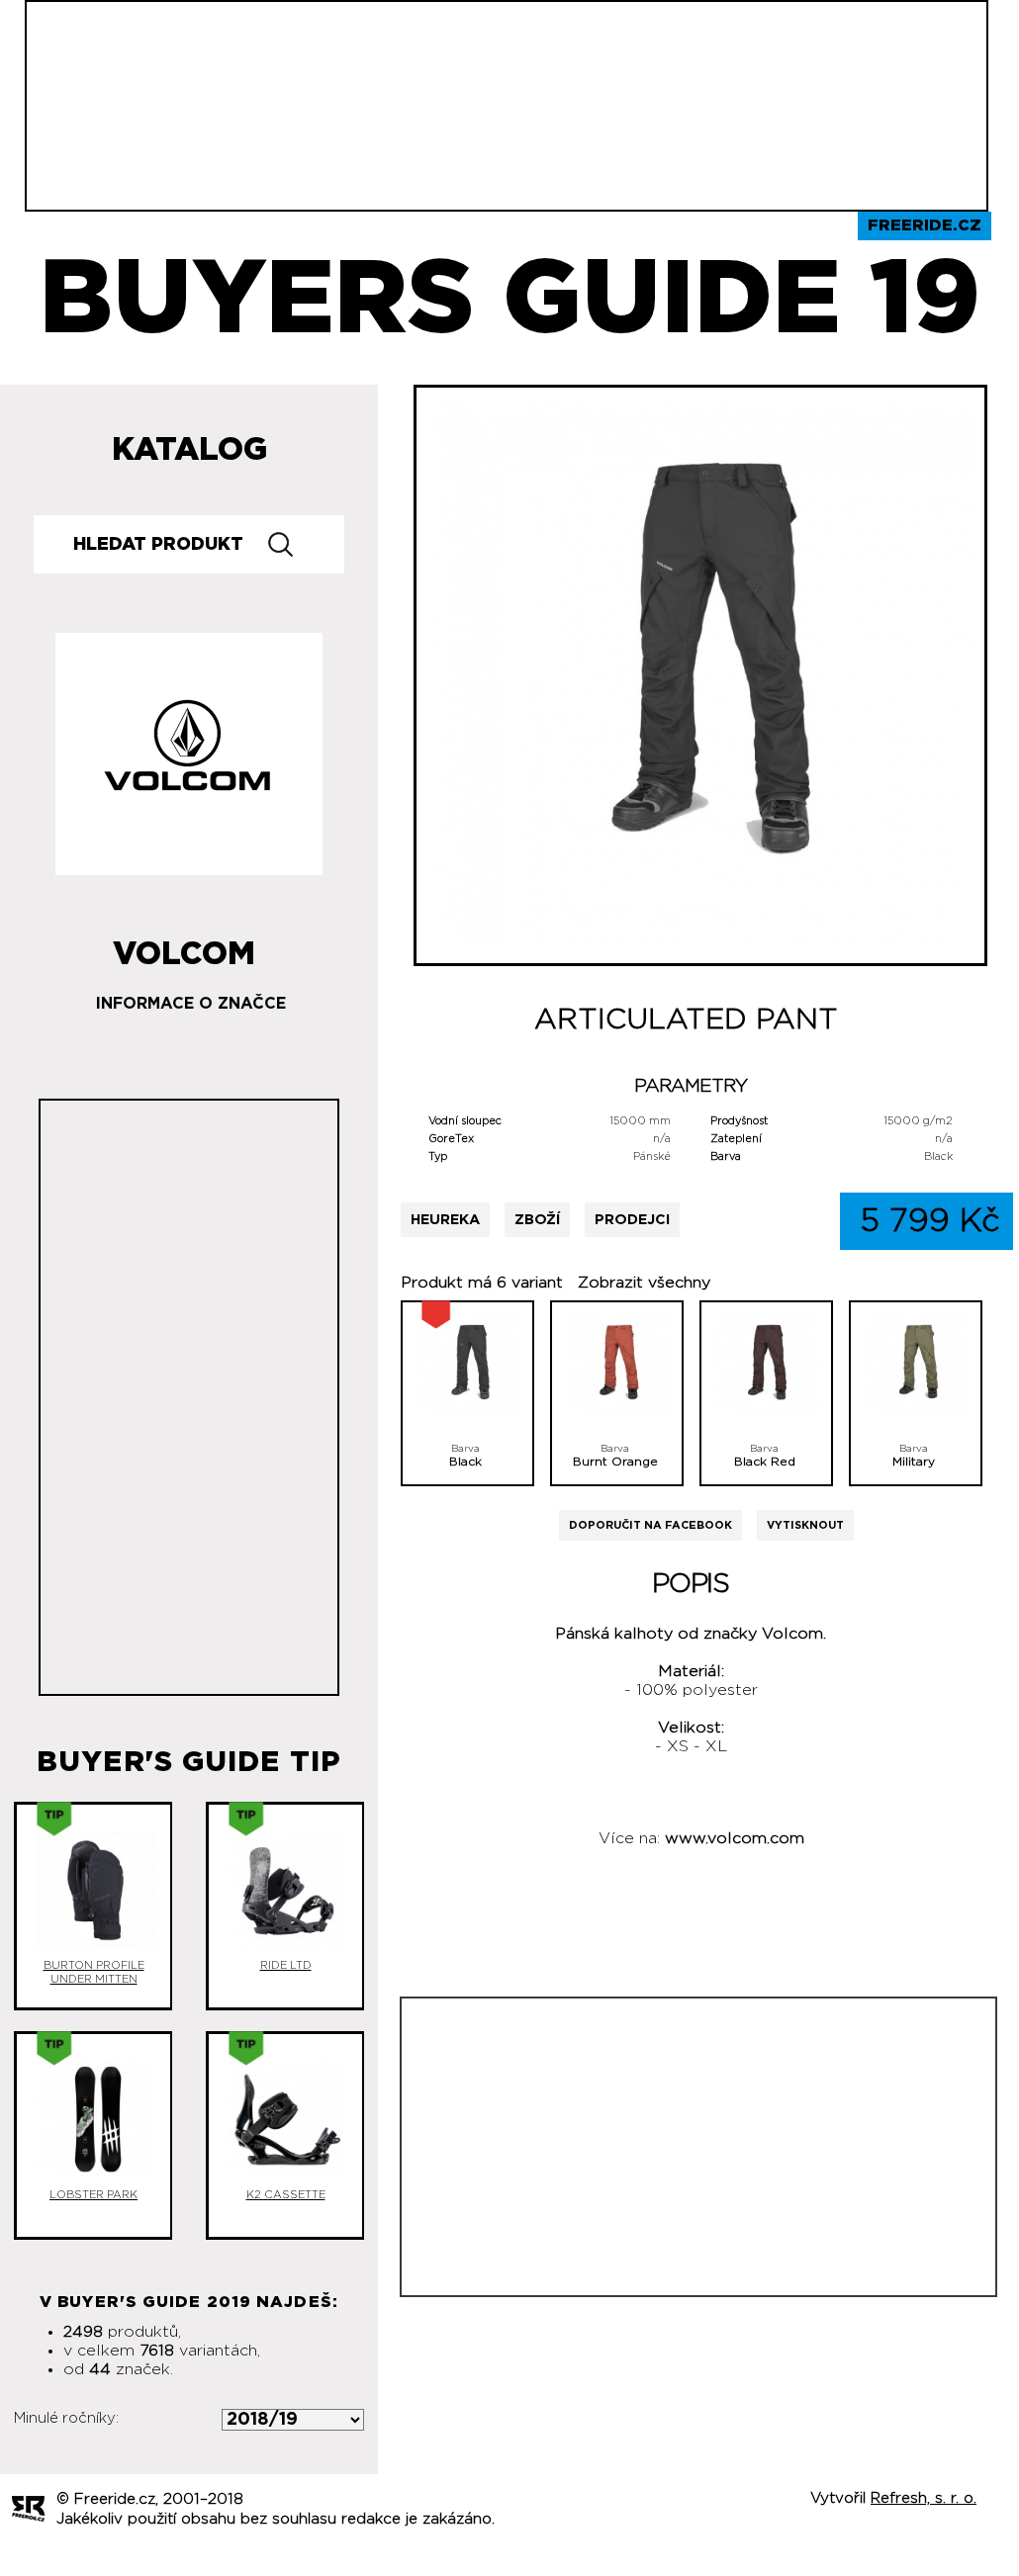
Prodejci (632, 1220)
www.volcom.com (735, 1838)
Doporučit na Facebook (650, 1525)
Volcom (184, 946)
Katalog (189, 450)
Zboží (537, 1220)
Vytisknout (805, 1525)
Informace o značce (191, 1004)
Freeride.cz (925, 225)
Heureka (445, 1220)
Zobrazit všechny (644, 1283)
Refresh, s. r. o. (924, 2498)
